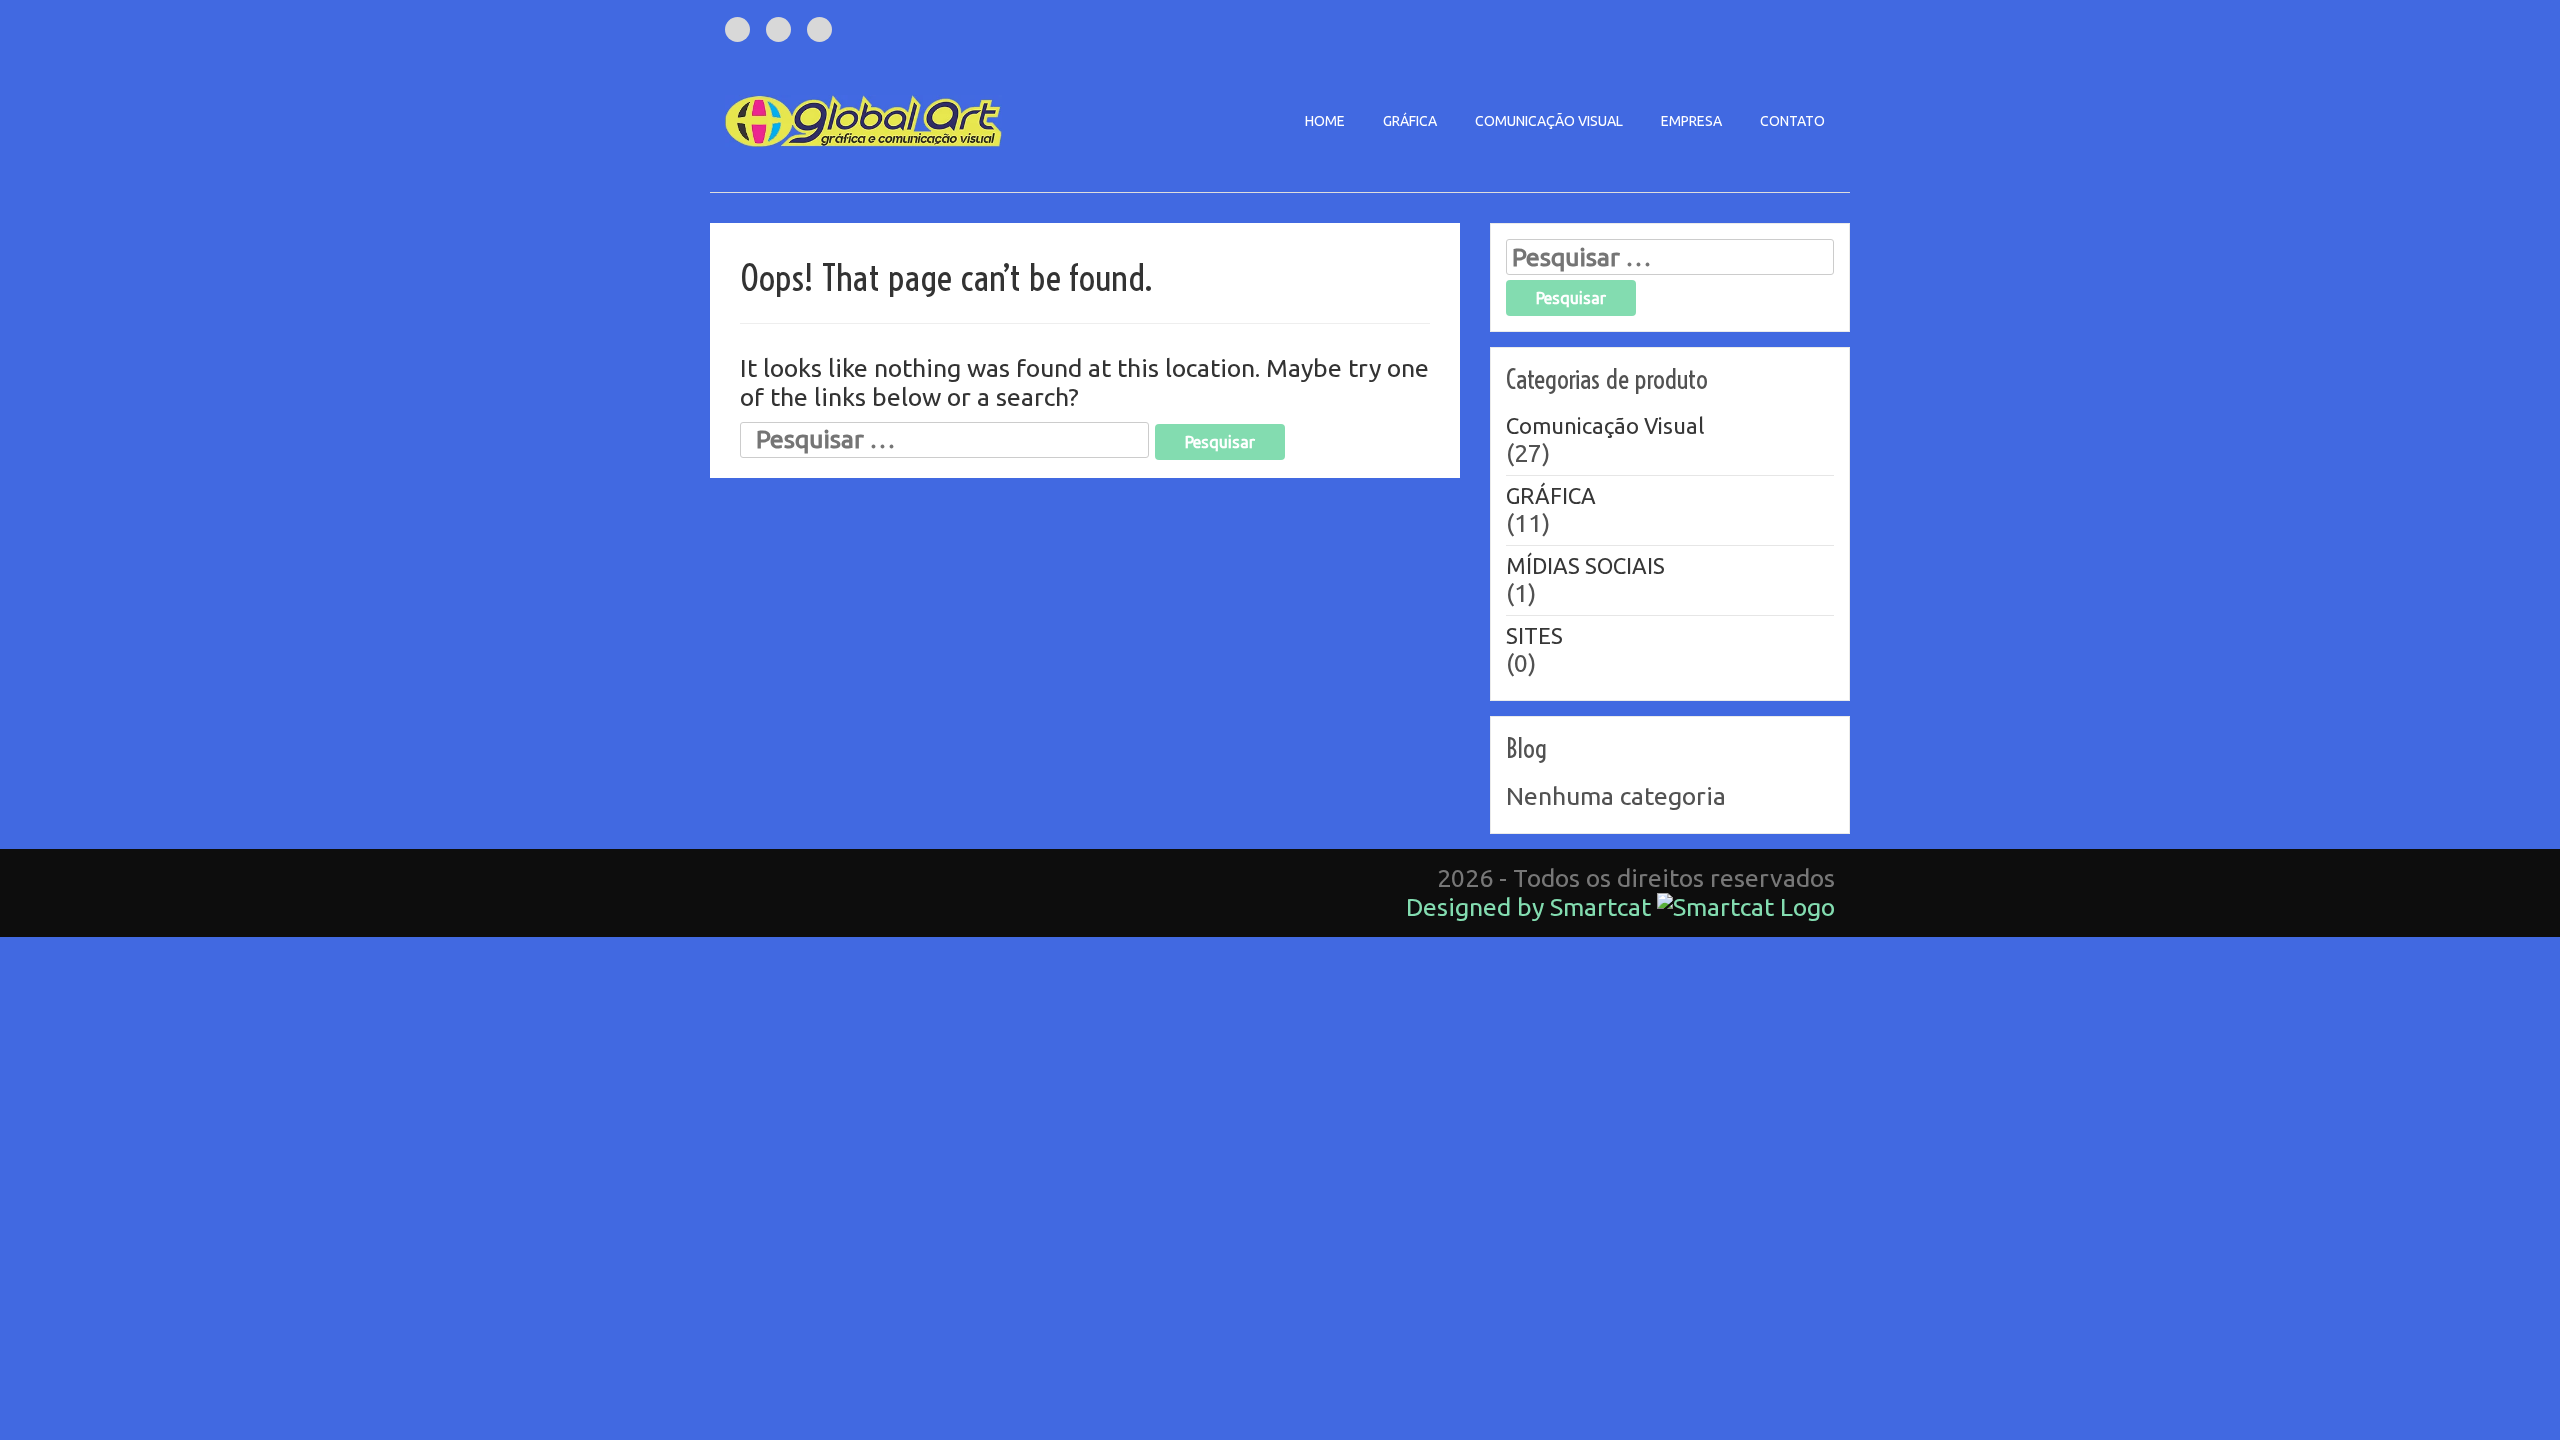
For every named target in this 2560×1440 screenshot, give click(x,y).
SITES (1534, 635)
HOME (1325, 121)
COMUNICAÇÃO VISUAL (1549, 121)
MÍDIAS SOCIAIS (1585, 565)
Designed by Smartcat (1531, 907)
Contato (1792, 121)
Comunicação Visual (1605, 425)
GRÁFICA (1410, 121)
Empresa (1691, 121)
